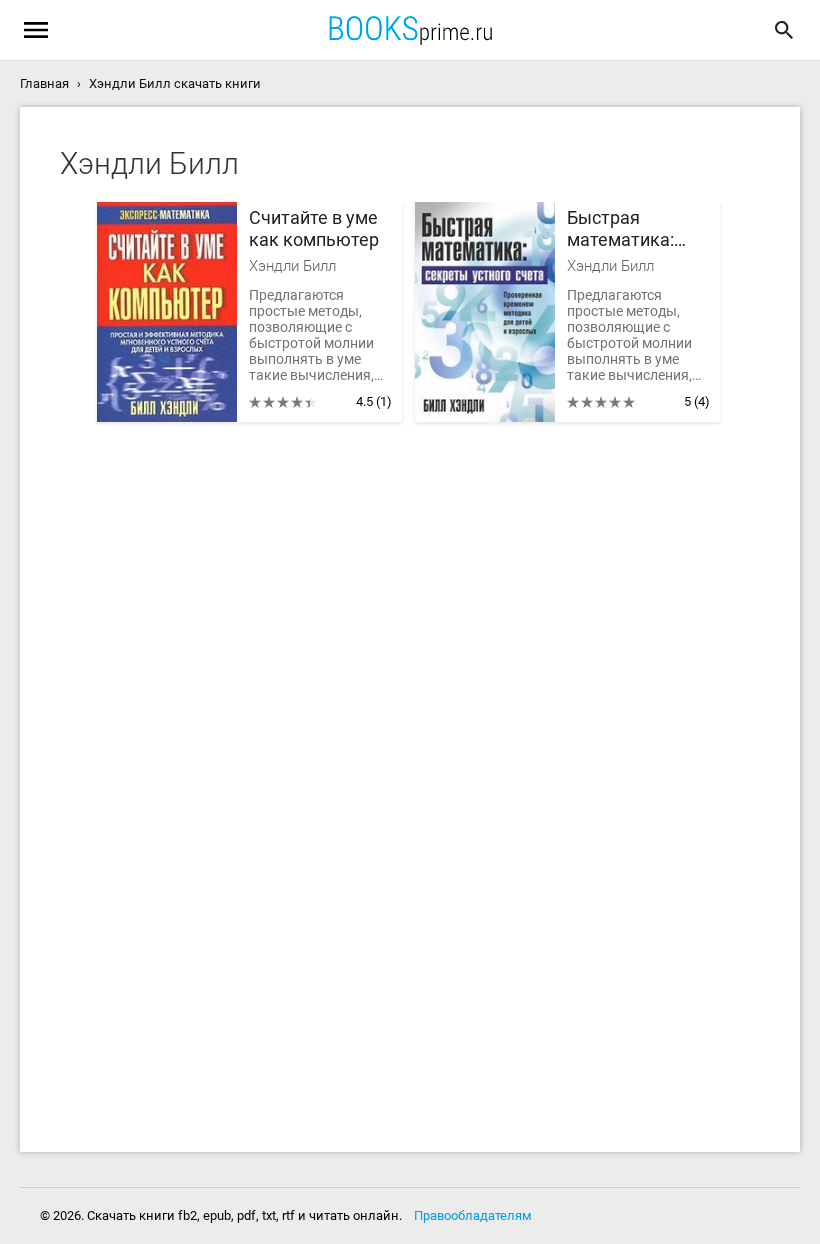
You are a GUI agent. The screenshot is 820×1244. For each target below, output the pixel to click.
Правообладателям (473, 1215)
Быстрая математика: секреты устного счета (637, 229)
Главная (44, 83)
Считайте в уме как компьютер (314, 228)
